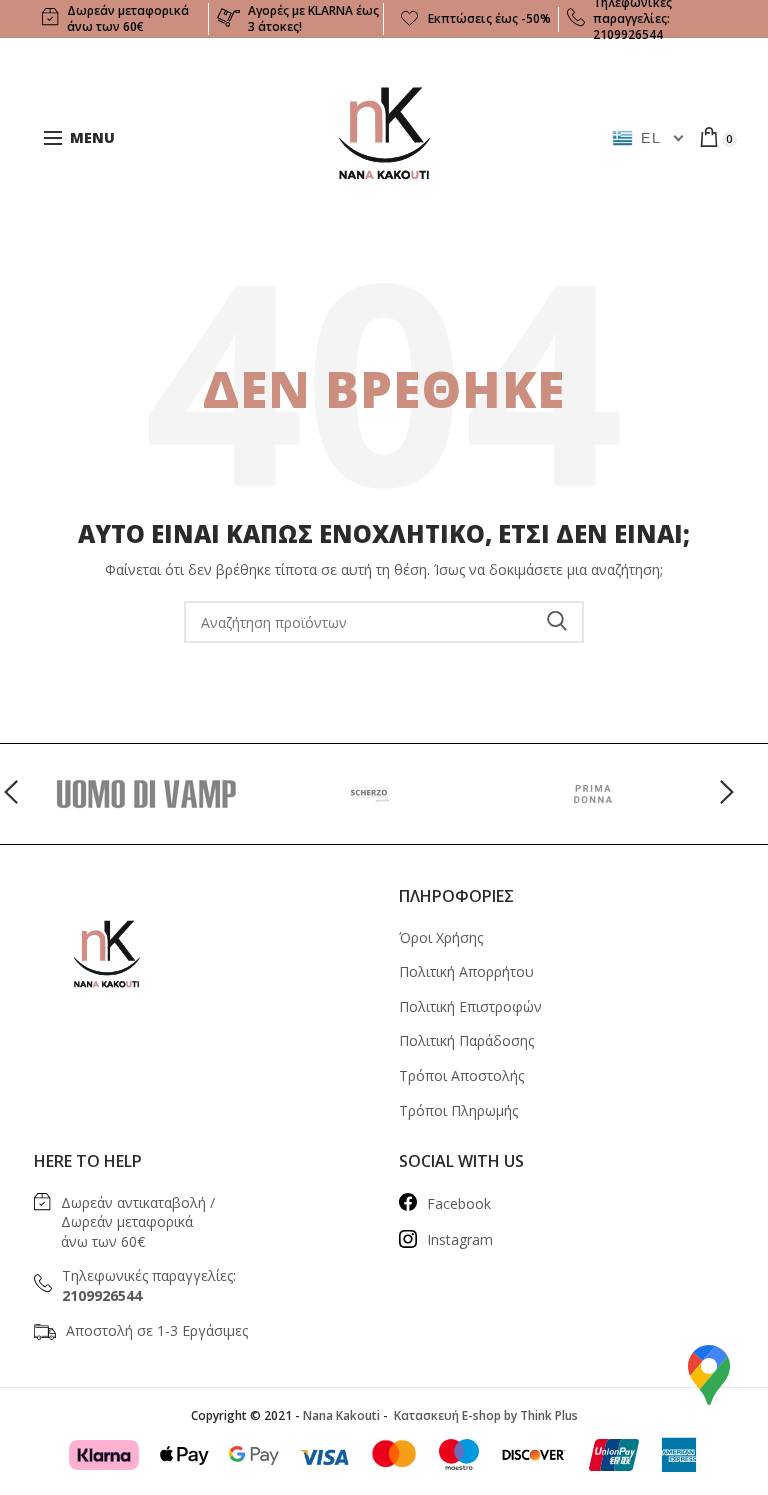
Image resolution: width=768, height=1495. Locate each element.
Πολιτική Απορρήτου (466, 971)
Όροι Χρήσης (441, 937)
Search (557, 622)
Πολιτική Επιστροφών (470, 1006)
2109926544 (628, 34)
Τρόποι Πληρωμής (458, 1110)
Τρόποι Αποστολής (461, 1075)
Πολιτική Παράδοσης (466, 1040)
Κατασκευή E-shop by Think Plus (484, 1415)
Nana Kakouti (341, 1415)
